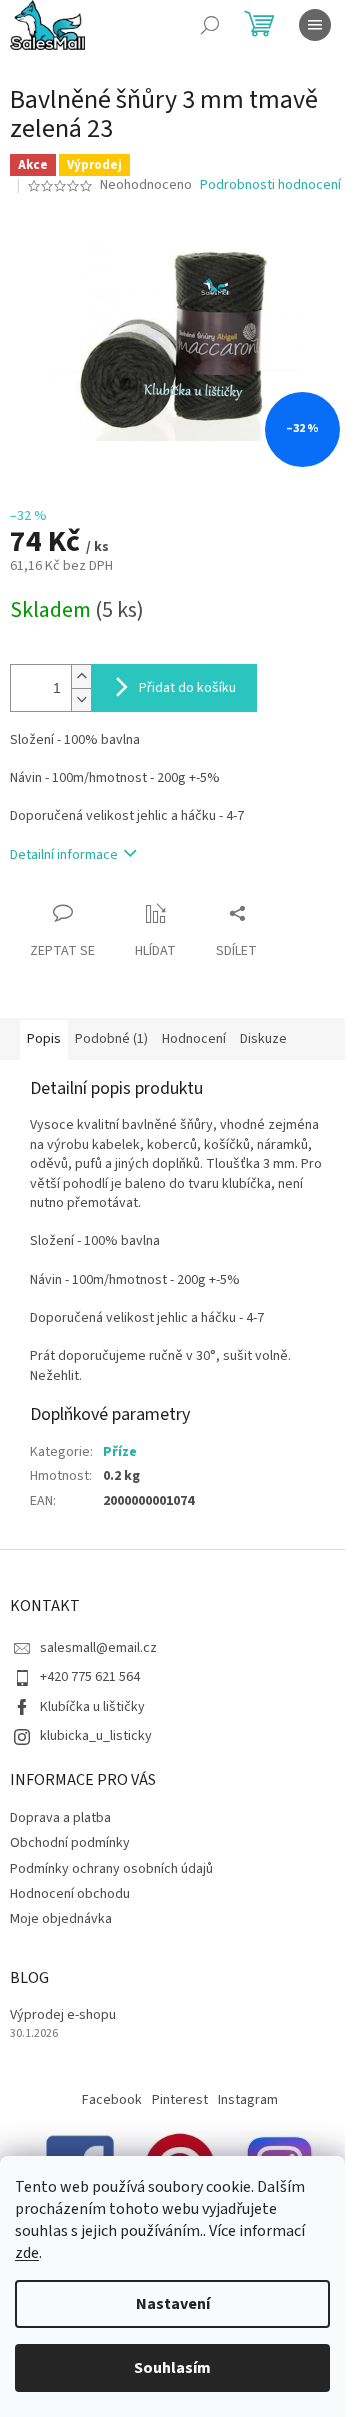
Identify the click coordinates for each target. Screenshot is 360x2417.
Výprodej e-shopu (63, 2015)
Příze (120, 1452)
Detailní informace (64, 855)
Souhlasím (172, 2368)
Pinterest (180, 2100)
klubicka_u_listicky (96, 1736)
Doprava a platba (60, 1818)
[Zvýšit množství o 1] (81, 676)
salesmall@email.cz (98, 1648)
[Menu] (315, 25)
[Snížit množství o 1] (81, 699)
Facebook (112, 2100)
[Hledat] (210, 25)
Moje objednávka (61, 1919)
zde (27, 2253)
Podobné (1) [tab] (111, 1039)
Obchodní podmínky (70, 1843)
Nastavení (173, 2304)
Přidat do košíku (187, 688)
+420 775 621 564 (90, 1677)
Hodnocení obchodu (70, 1894)
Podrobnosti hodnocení (270, 185)
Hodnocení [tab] (194, 1039)
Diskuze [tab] (263, 1039)
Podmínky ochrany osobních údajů (111, 1869)
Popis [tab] (44, 1039)
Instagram (248, 2100)
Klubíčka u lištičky (92, 1707)
